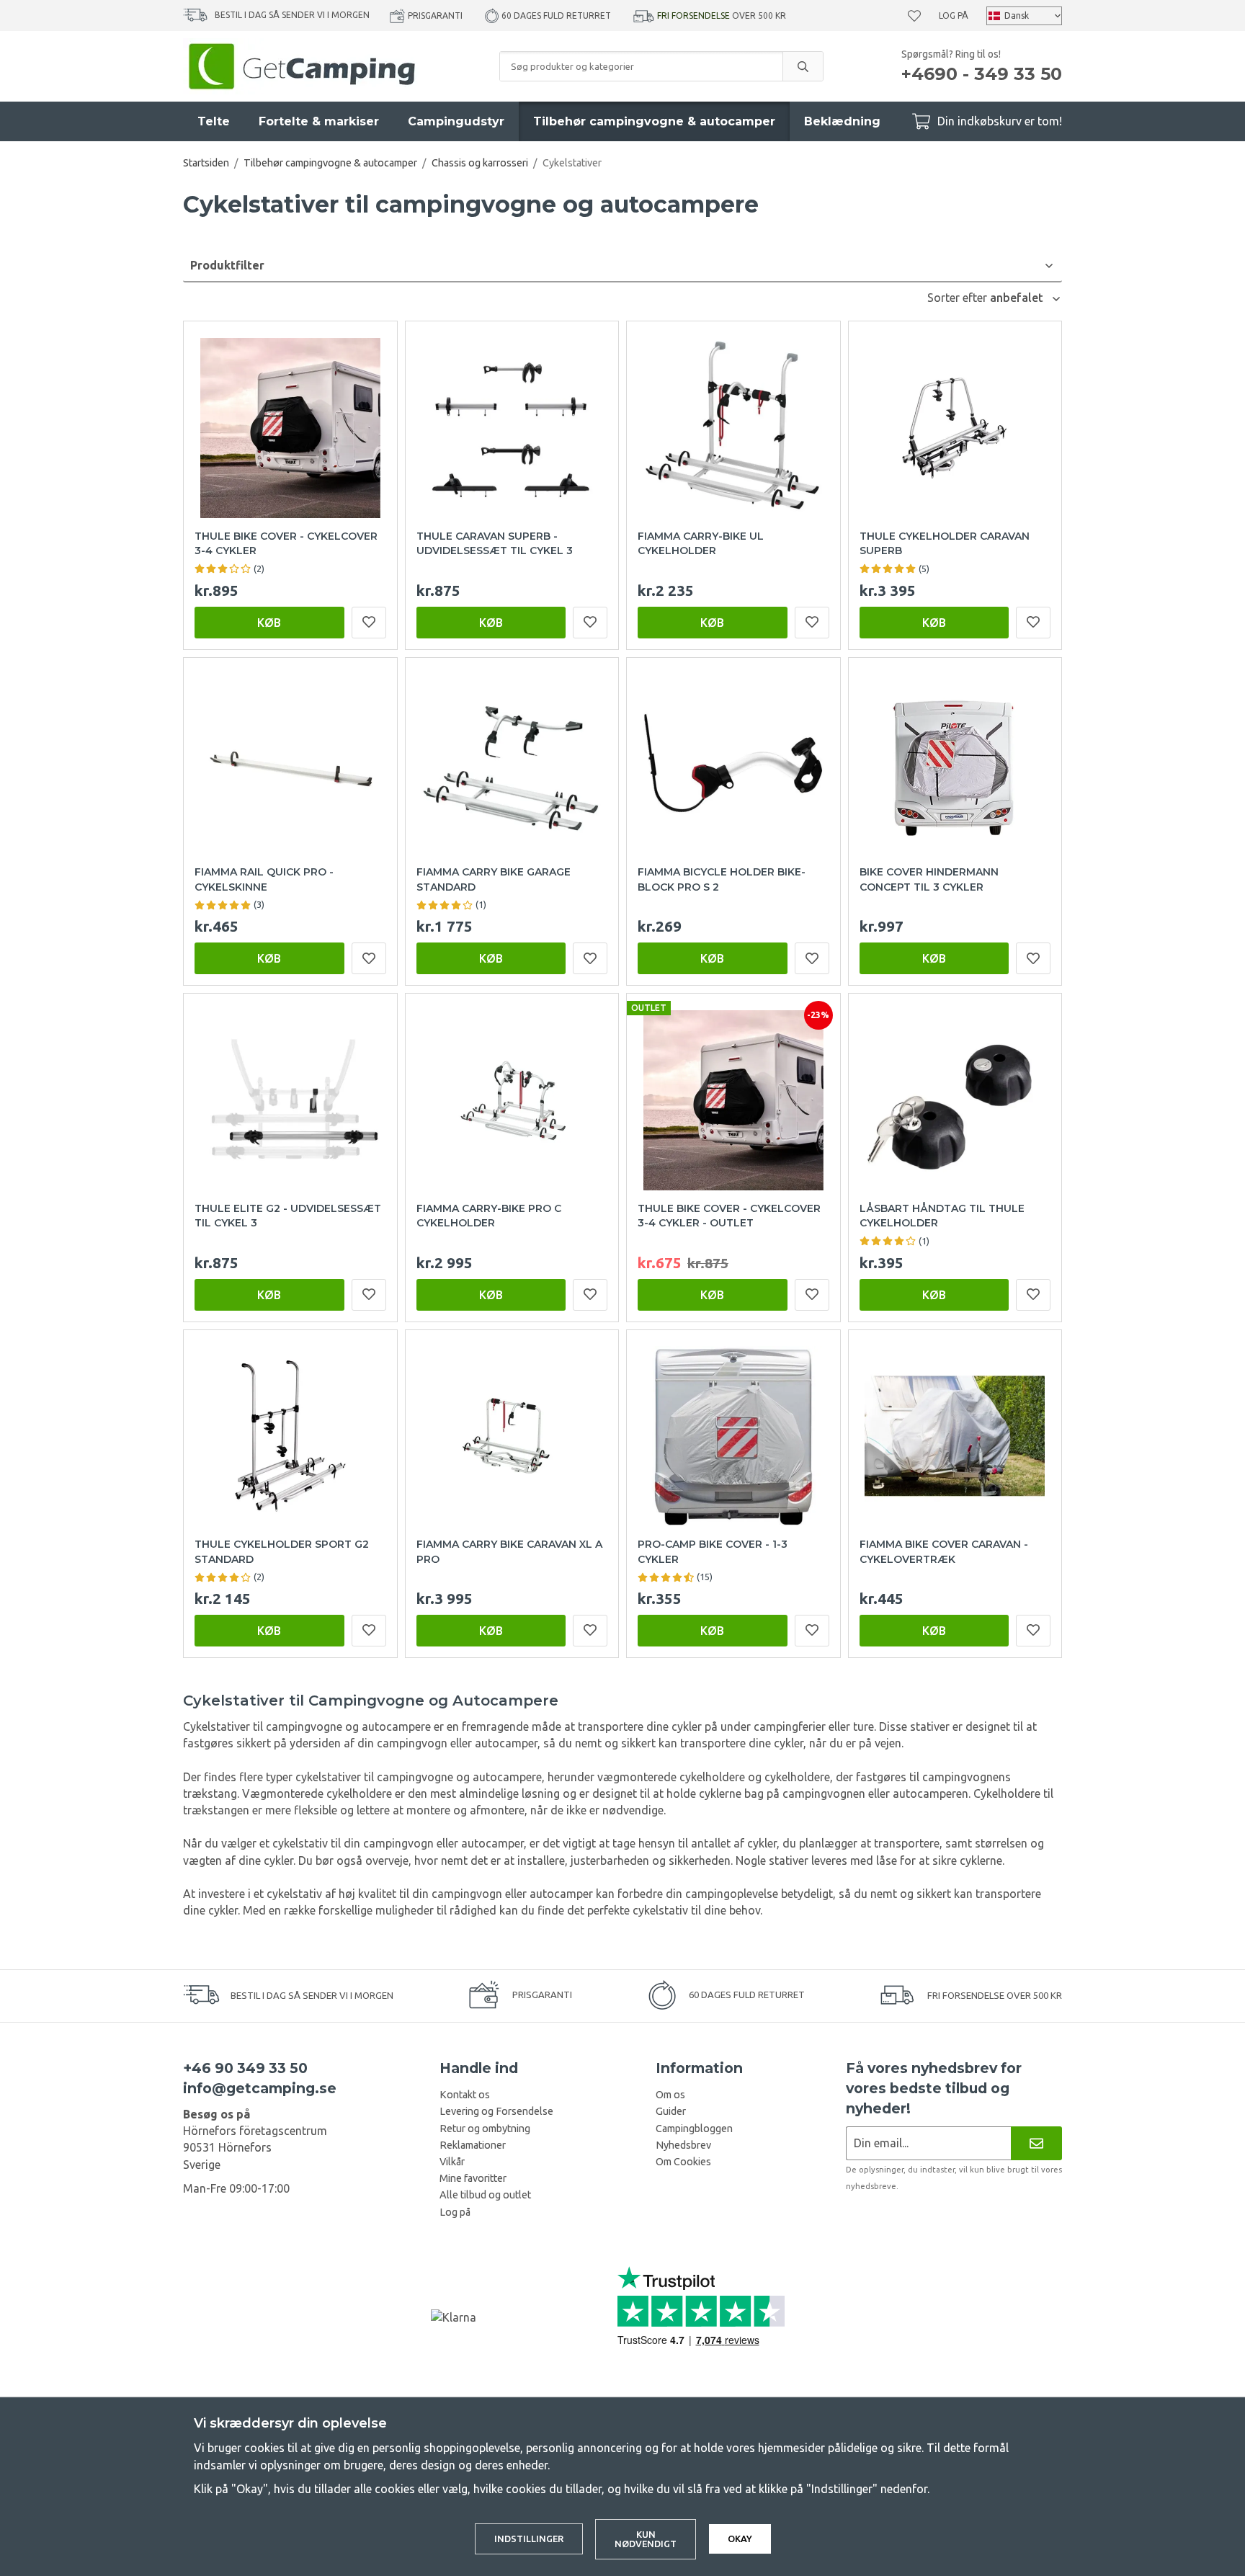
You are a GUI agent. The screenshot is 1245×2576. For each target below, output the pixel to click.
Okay (740, 2539)
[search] (803, 66)
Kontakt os (465, 2095)
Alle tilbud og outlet (485, 2195)
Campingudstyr (456, 121)
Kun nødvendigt (646, 2539)
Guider (671, 2111)
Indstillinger (529, 2539)
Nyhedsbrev (683, 2145)
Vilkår (452, 2162)
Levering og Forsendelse (496, 2111)
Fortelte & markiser (319, 121)
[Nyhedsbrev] (1036, 2143)
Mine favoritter (473, 2178)
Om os (670, 2095)
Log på (954, 15)
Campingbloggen (694, 2129)
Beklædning (842, 121)
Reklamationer (473, 2145)
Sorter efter (959, 298)
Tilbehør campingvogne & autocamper (654, 121)
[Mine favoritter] (914, 16)
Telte (214, 121)
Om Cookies (683, 2162)
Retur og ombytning (485, 2129)
